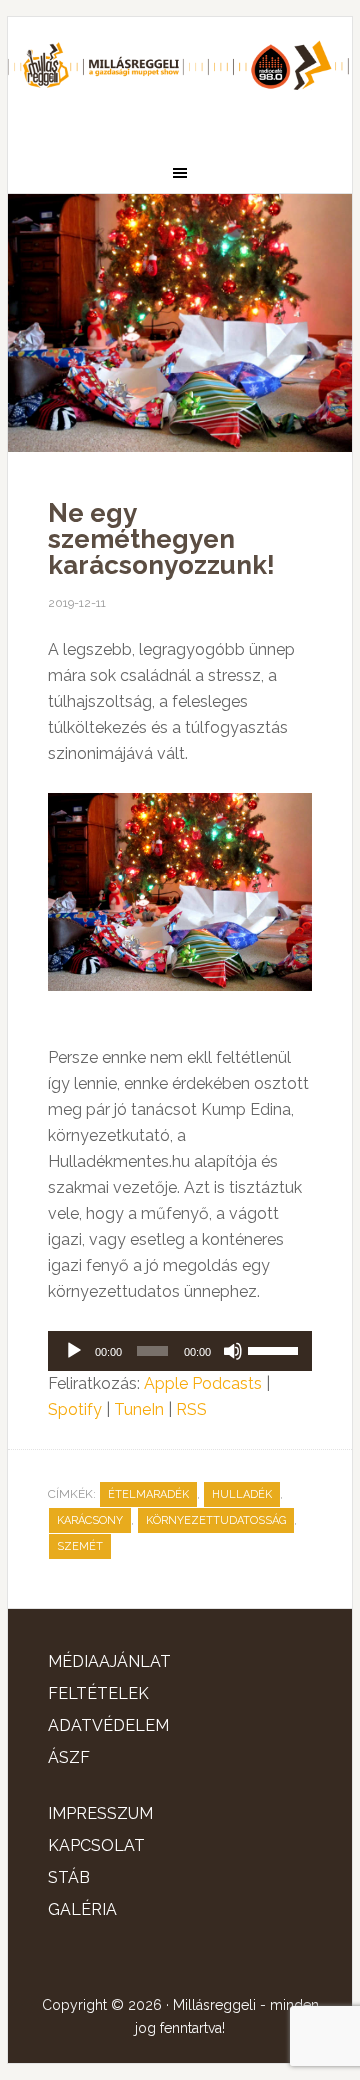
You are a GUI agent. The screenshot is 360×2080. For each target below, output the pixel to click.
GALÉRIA (82, 1909)
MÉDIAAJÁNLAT (109, 1661)
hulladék (242, 1494)
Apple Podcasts (203, 1383)
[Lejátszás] (74, 1351)
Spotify (75, 1409)
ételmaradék (148, 1494)
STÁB (69, 1877)
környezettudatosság (216, 1520)
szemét (80, 1546)
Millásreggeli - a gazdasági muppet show (180, 77)
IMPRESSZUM (100, 1813)
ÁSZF (69, 1757)
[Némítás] (233, 1351)
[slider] (275, 1349)
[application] (180, 1351)
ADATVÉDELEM (108, 1725)
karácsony (90, 1520)
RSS (191, 1409)
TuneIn (139, 1409)
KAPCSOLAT (96, 1845)
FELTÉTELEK (98, 1693)
